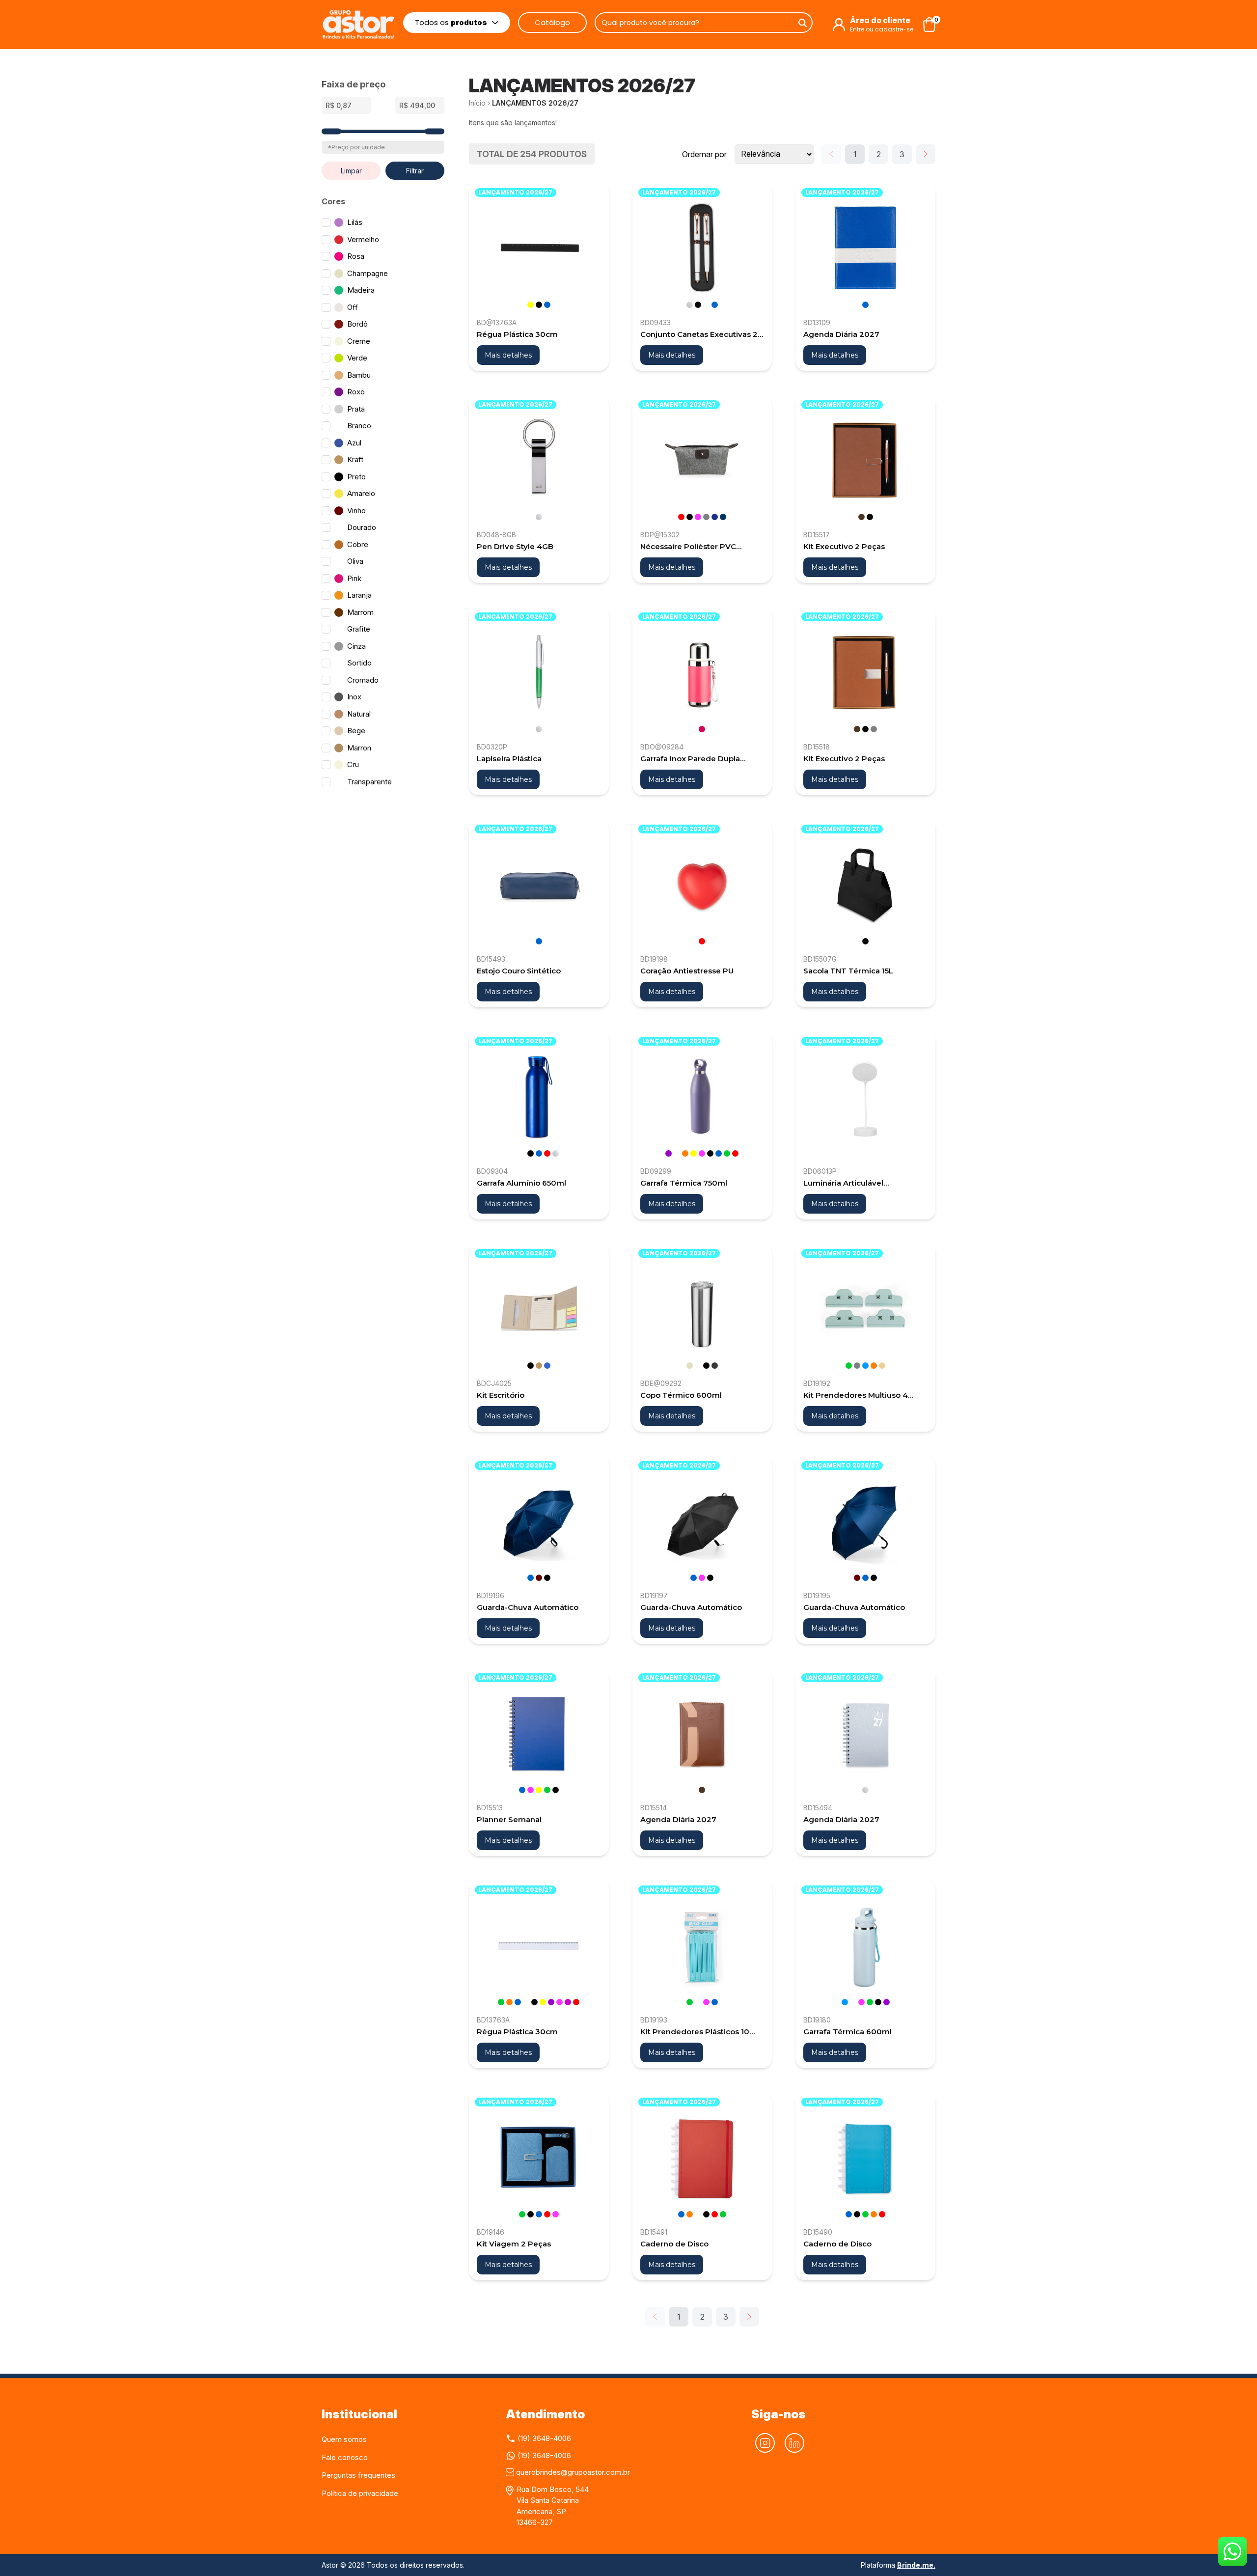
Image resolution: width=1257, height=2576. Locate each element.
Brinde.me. (916, 2565)
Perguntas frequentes (358, 2475)
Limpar (351, 171)
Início (477, 103)
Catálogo (552, 22)
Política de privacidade (360, 2493)
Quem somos (344, 2439)
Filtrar (415, 171)
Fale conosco (345, 2457)
